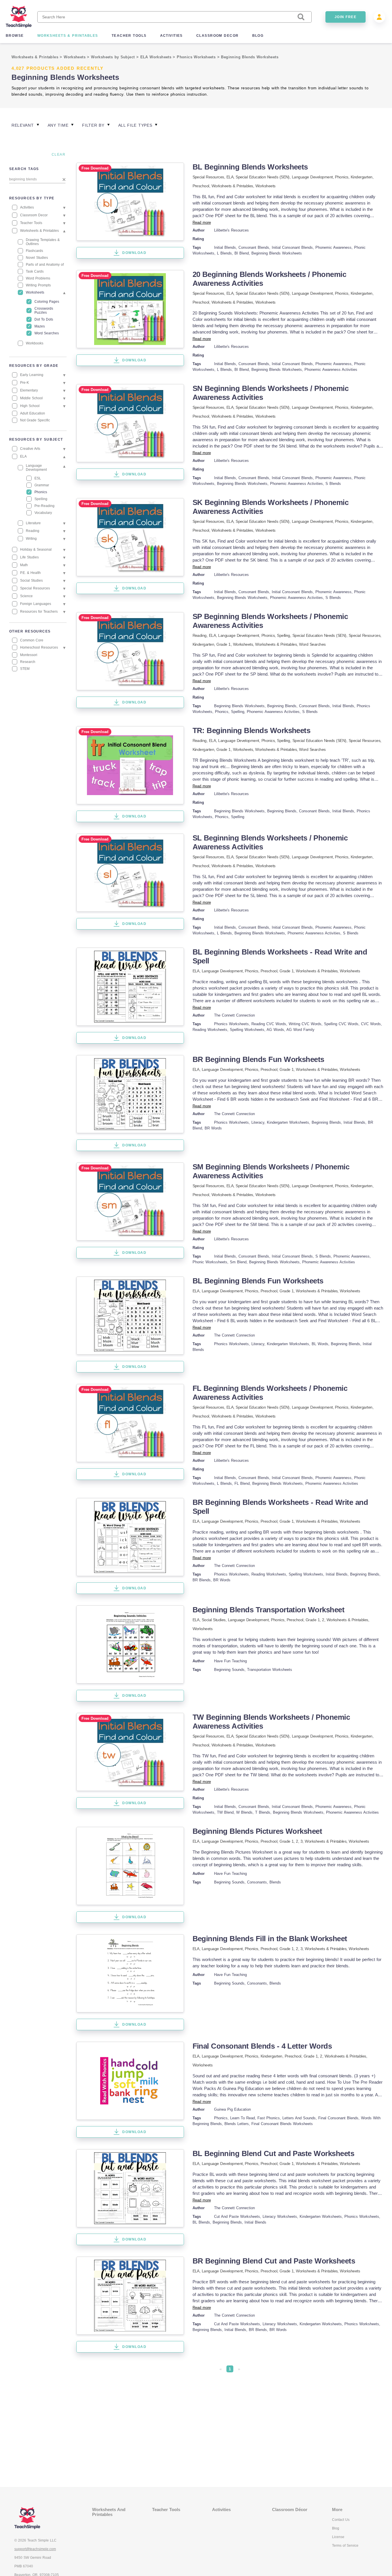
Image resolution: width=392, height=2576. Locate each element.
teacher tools (129, 36)
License (338, 2537)
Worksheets (75, 57)
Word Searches (312, 644)
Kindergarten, (362, 177)
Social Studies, (215, 1620)
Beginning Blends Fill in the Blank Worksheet (270, 1939)
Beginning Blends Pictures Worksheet (257, 1831)
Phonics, (269, 635)
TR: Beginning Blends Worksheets (252, 730)
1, (320, 1620)
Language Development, (314, 177)
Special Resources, (209, 177)
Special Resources (364, 635)
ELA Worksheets (157, 57)
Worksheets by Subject (114, 57)
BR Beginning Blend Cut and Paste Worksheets (274, 2261)
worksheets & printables (68, 36)
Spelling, (285, 635)
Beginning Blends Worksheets (250, 57)
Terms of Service (345, 2546)
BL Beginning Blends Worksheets (250, 167)
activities (171, 36)
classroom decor (218, 36)
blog (258, 36)
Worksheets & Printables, (233, 186)
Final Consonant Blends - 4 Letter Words (262, 2046)
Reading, (201, 635)
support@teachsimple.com (35, 2549)
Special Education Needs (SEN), (264, 177)
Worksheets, (244, 644)
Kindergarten (203, 644)
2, (298, 1841)
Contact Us (341, 2520)
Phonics (341, 177)
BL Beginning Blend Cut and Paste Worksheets (273, 2153)
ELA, (231, 177)
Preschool (201, 186)
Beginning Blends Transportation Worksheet (269, 1610)
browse (15, 36)
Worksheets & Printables (36, 57)
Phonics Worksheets (197, 57)
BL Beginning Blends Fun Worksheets (258, 1281)
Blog (336, 2528)
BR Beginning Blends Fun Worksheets (258, 1059)
